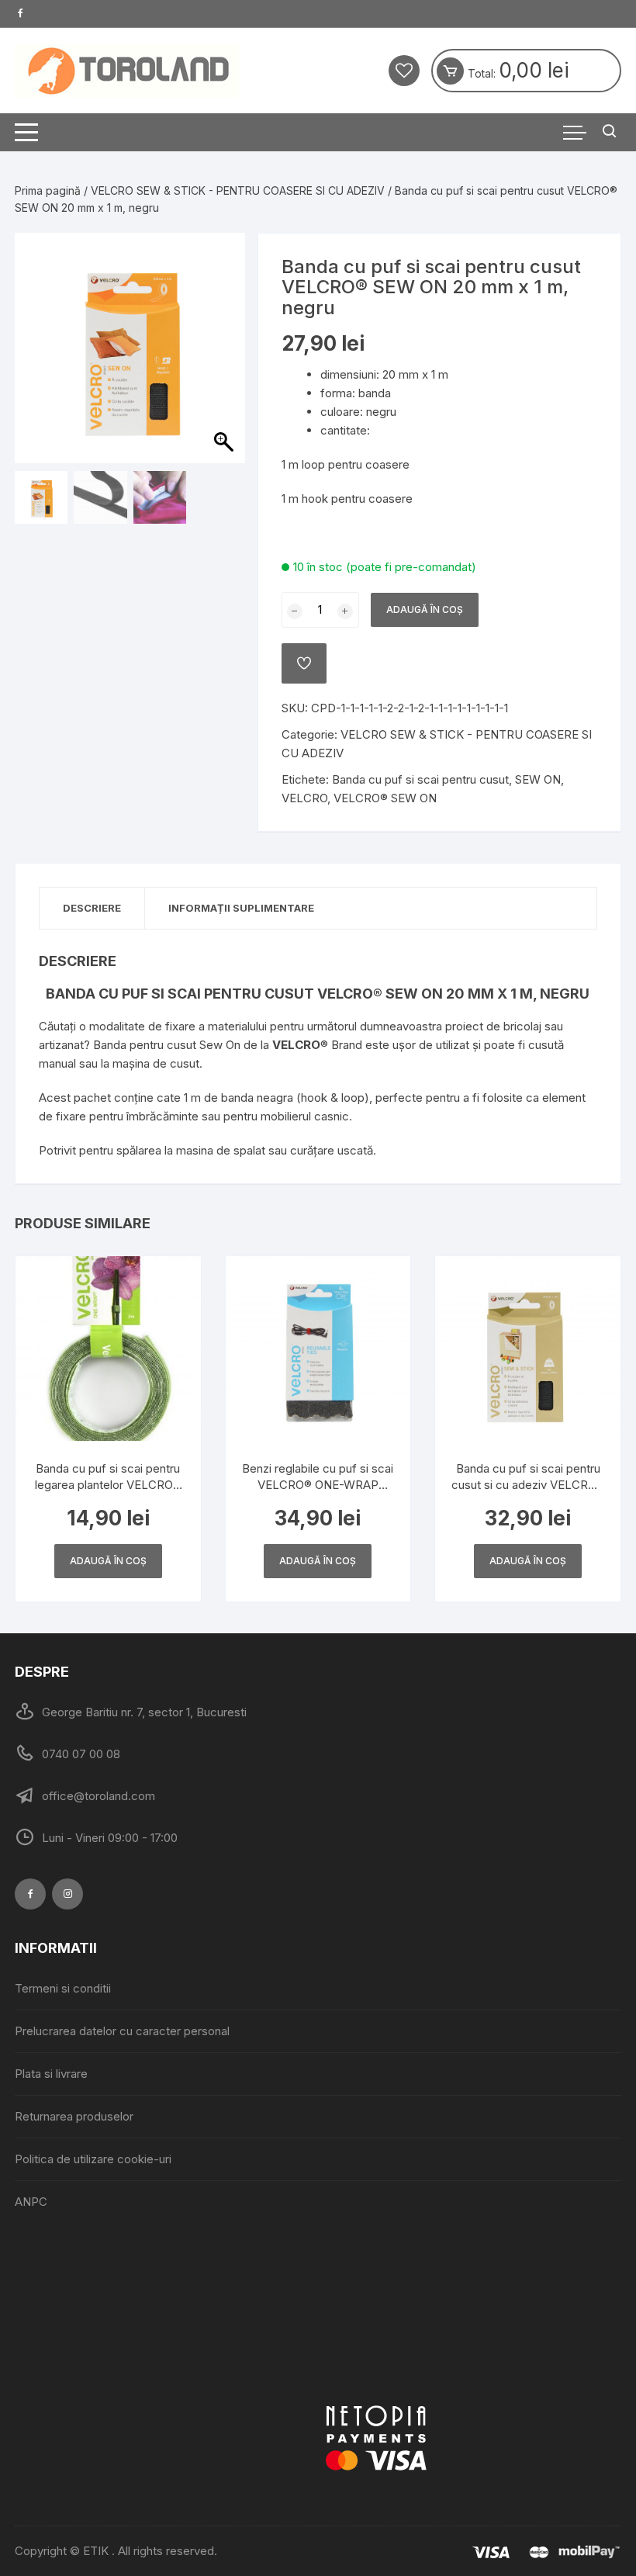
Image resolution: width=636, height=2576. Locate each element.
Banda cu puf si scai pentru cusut (420, 779)
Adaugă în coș (425, 609)
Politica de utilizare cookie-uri (93, 2159)
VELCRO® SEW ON (385, 798)
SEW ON (538, 779)
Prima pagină (48, 190)
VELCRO (304, 798)
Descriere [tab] (92, 908)
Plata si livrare (51, 2074)
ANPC (31, 2202)
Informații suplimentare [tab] (241, 908)
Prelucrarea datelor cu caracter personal (122, 2031)
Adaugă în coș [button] (108, 1561)
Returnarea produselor (74, 2116)
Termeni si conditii (63, 1988)
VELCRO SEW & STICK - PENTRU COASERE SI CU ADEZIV (238, 190)
